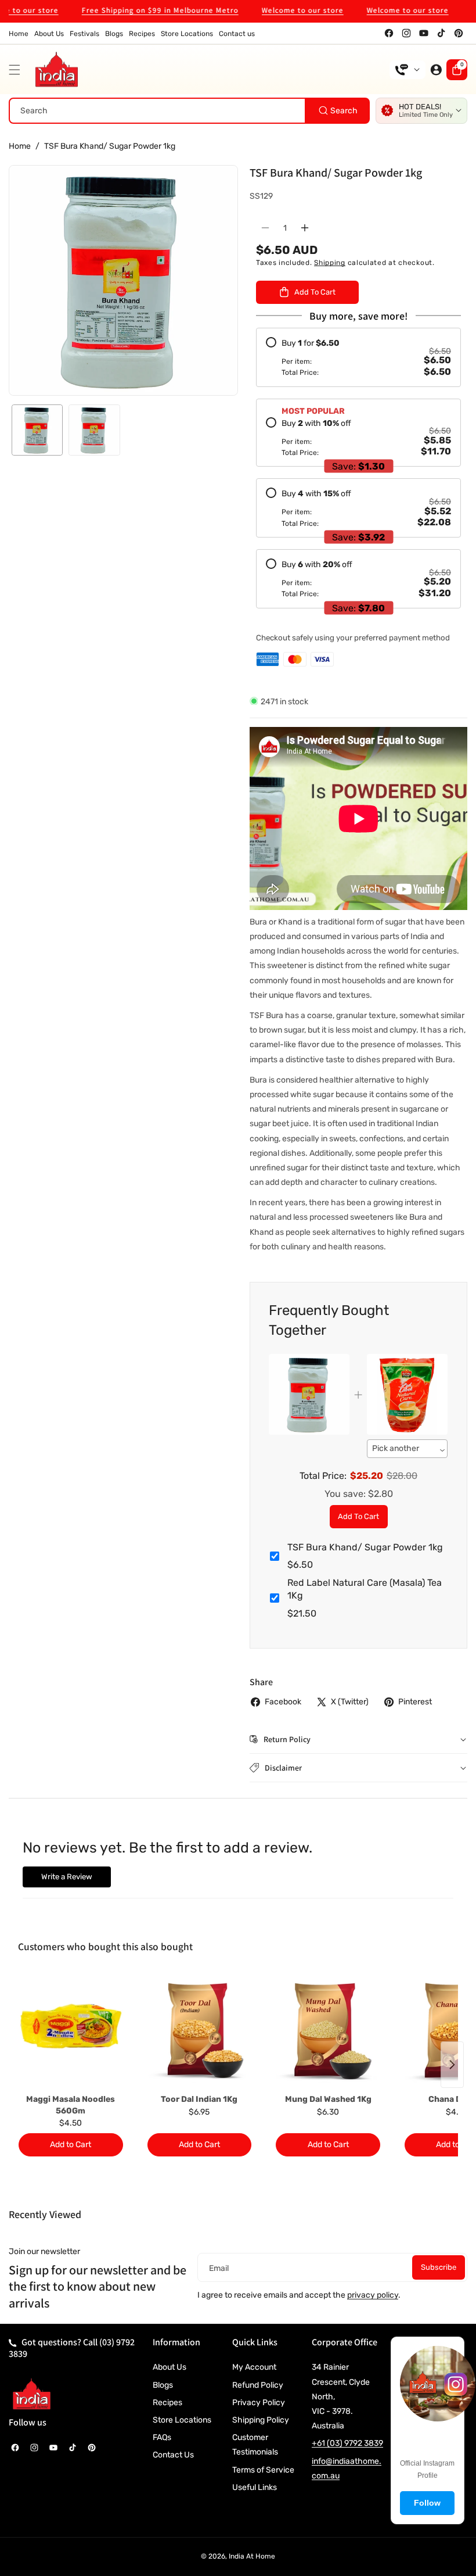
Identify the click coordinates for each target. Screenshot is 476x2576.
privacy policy (373, 2295)
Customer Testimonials (255, 2445)
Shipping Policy (261, 2420)
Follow (427, 2503)
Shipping (330, 263)
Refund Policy (258, 2385)
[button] (17, 70)
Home (20, 146)
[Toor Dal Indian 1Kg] (200, 2031)
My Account (254, 2367)
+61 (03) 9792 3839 (347, 2443)
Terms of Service (263, 2470)
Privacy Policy (259, 2403)
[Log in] (436, 70)
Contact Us (173, 2455)
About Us (170, 2367)
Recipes (167, 2403)
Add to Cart (358, 1516)
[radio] (358, 357)
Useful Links (255, 2487)
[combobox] (189, 111)
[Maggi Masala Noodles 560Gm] (71, 2031)
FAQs (162, 2437)
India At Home (252, 2556)
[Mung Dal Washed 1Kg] (328, 2031)
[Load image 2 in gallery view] (94, 430)
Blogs (163, 2385)
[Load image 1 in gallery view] (37, 430)
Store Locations (182, 2420)
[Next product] (452, 2065)
